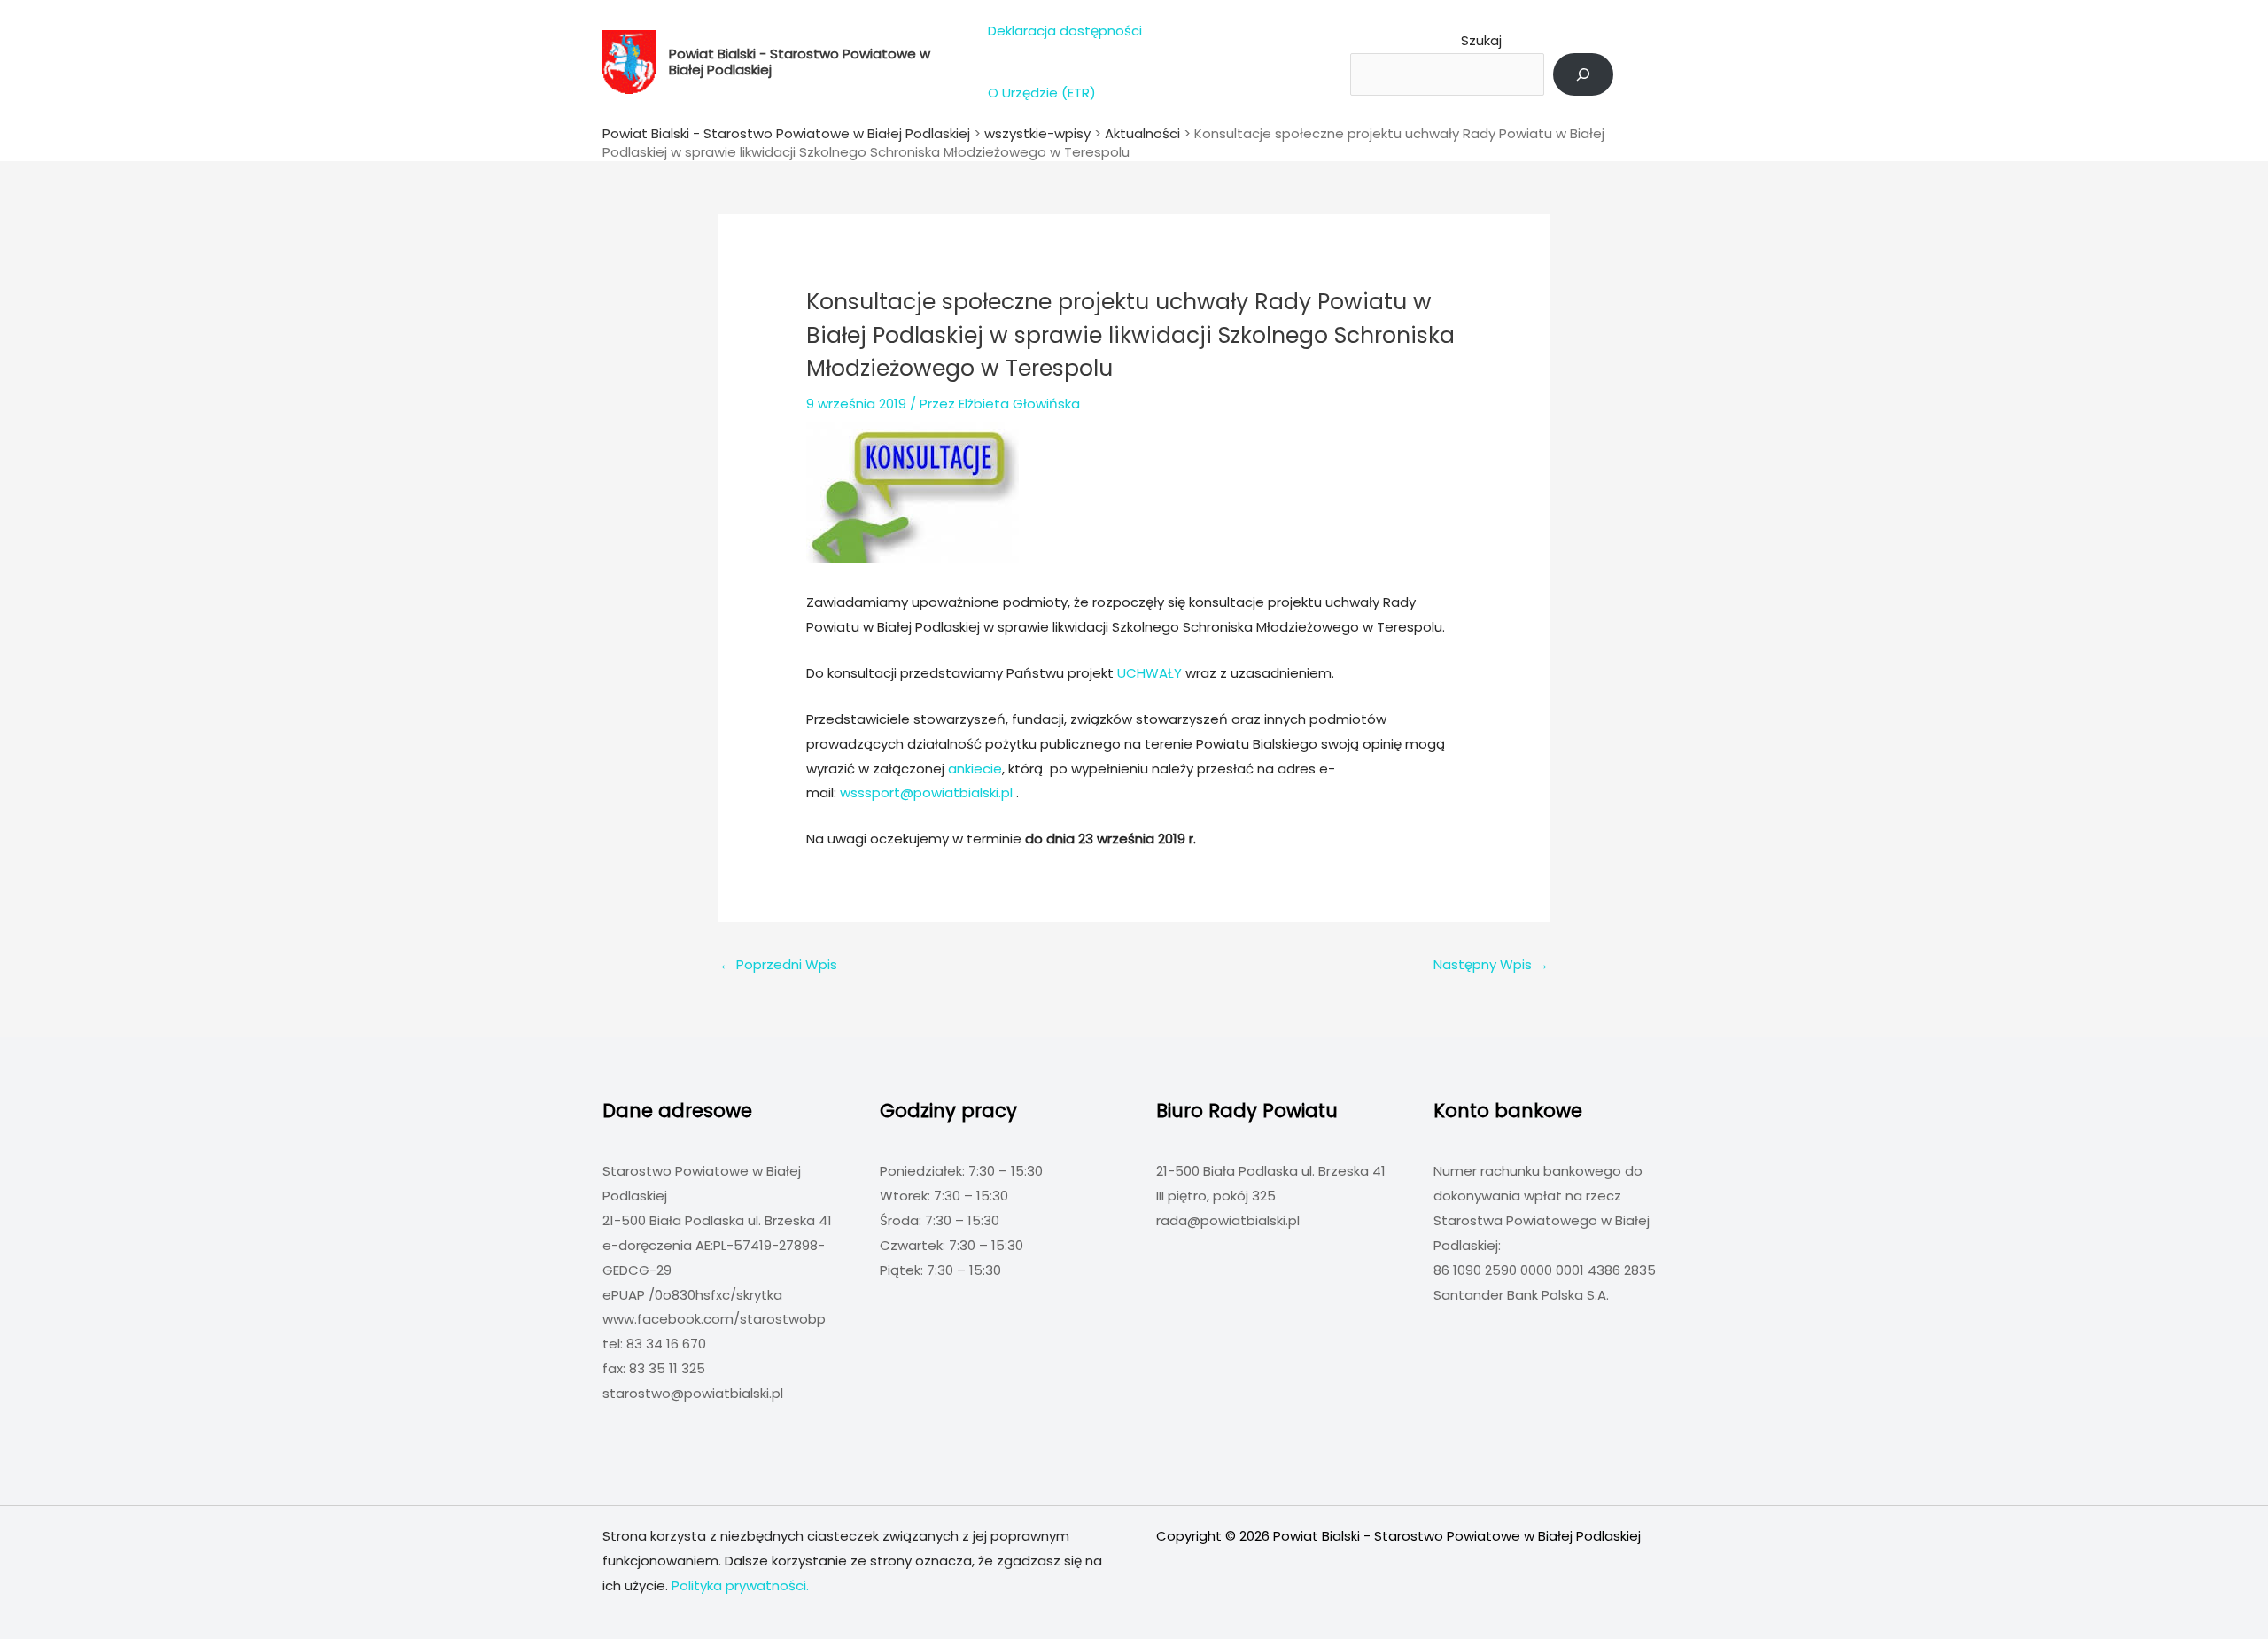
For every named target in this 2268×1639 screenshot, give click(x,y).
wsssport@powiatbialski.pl (926, 792)
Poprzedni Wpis (778, 964)
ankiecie (975, 769)
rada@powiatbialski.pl (1228, 1220)
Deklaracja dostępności (1065, 31)
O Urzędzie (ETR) (1042, 93)
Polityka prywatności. (740, 1585)
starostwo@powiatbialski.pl (693, 1393)
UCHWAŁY (1151, 673)
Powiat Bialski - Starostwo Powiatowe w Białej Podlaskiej (800, 62)
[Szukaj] (1583, 74)
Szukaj (1481, 40)
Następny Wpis (1491, 964)
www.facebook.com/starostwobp (714, 1319)
